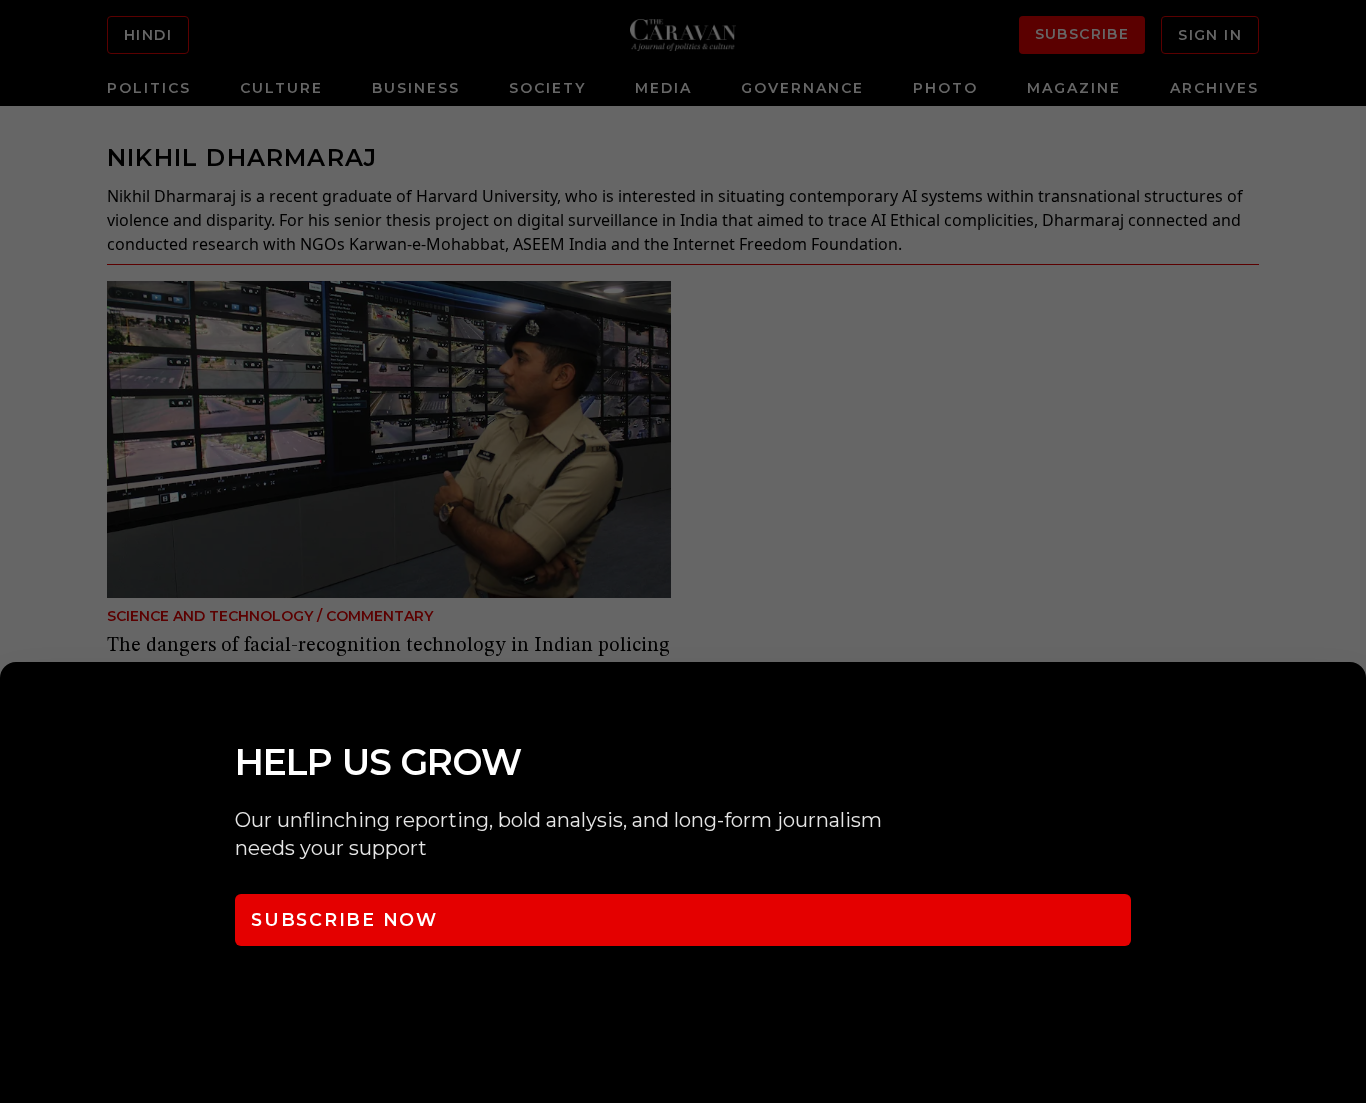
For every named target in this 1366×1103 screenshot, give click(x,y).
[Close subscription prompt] (1346, 704)
